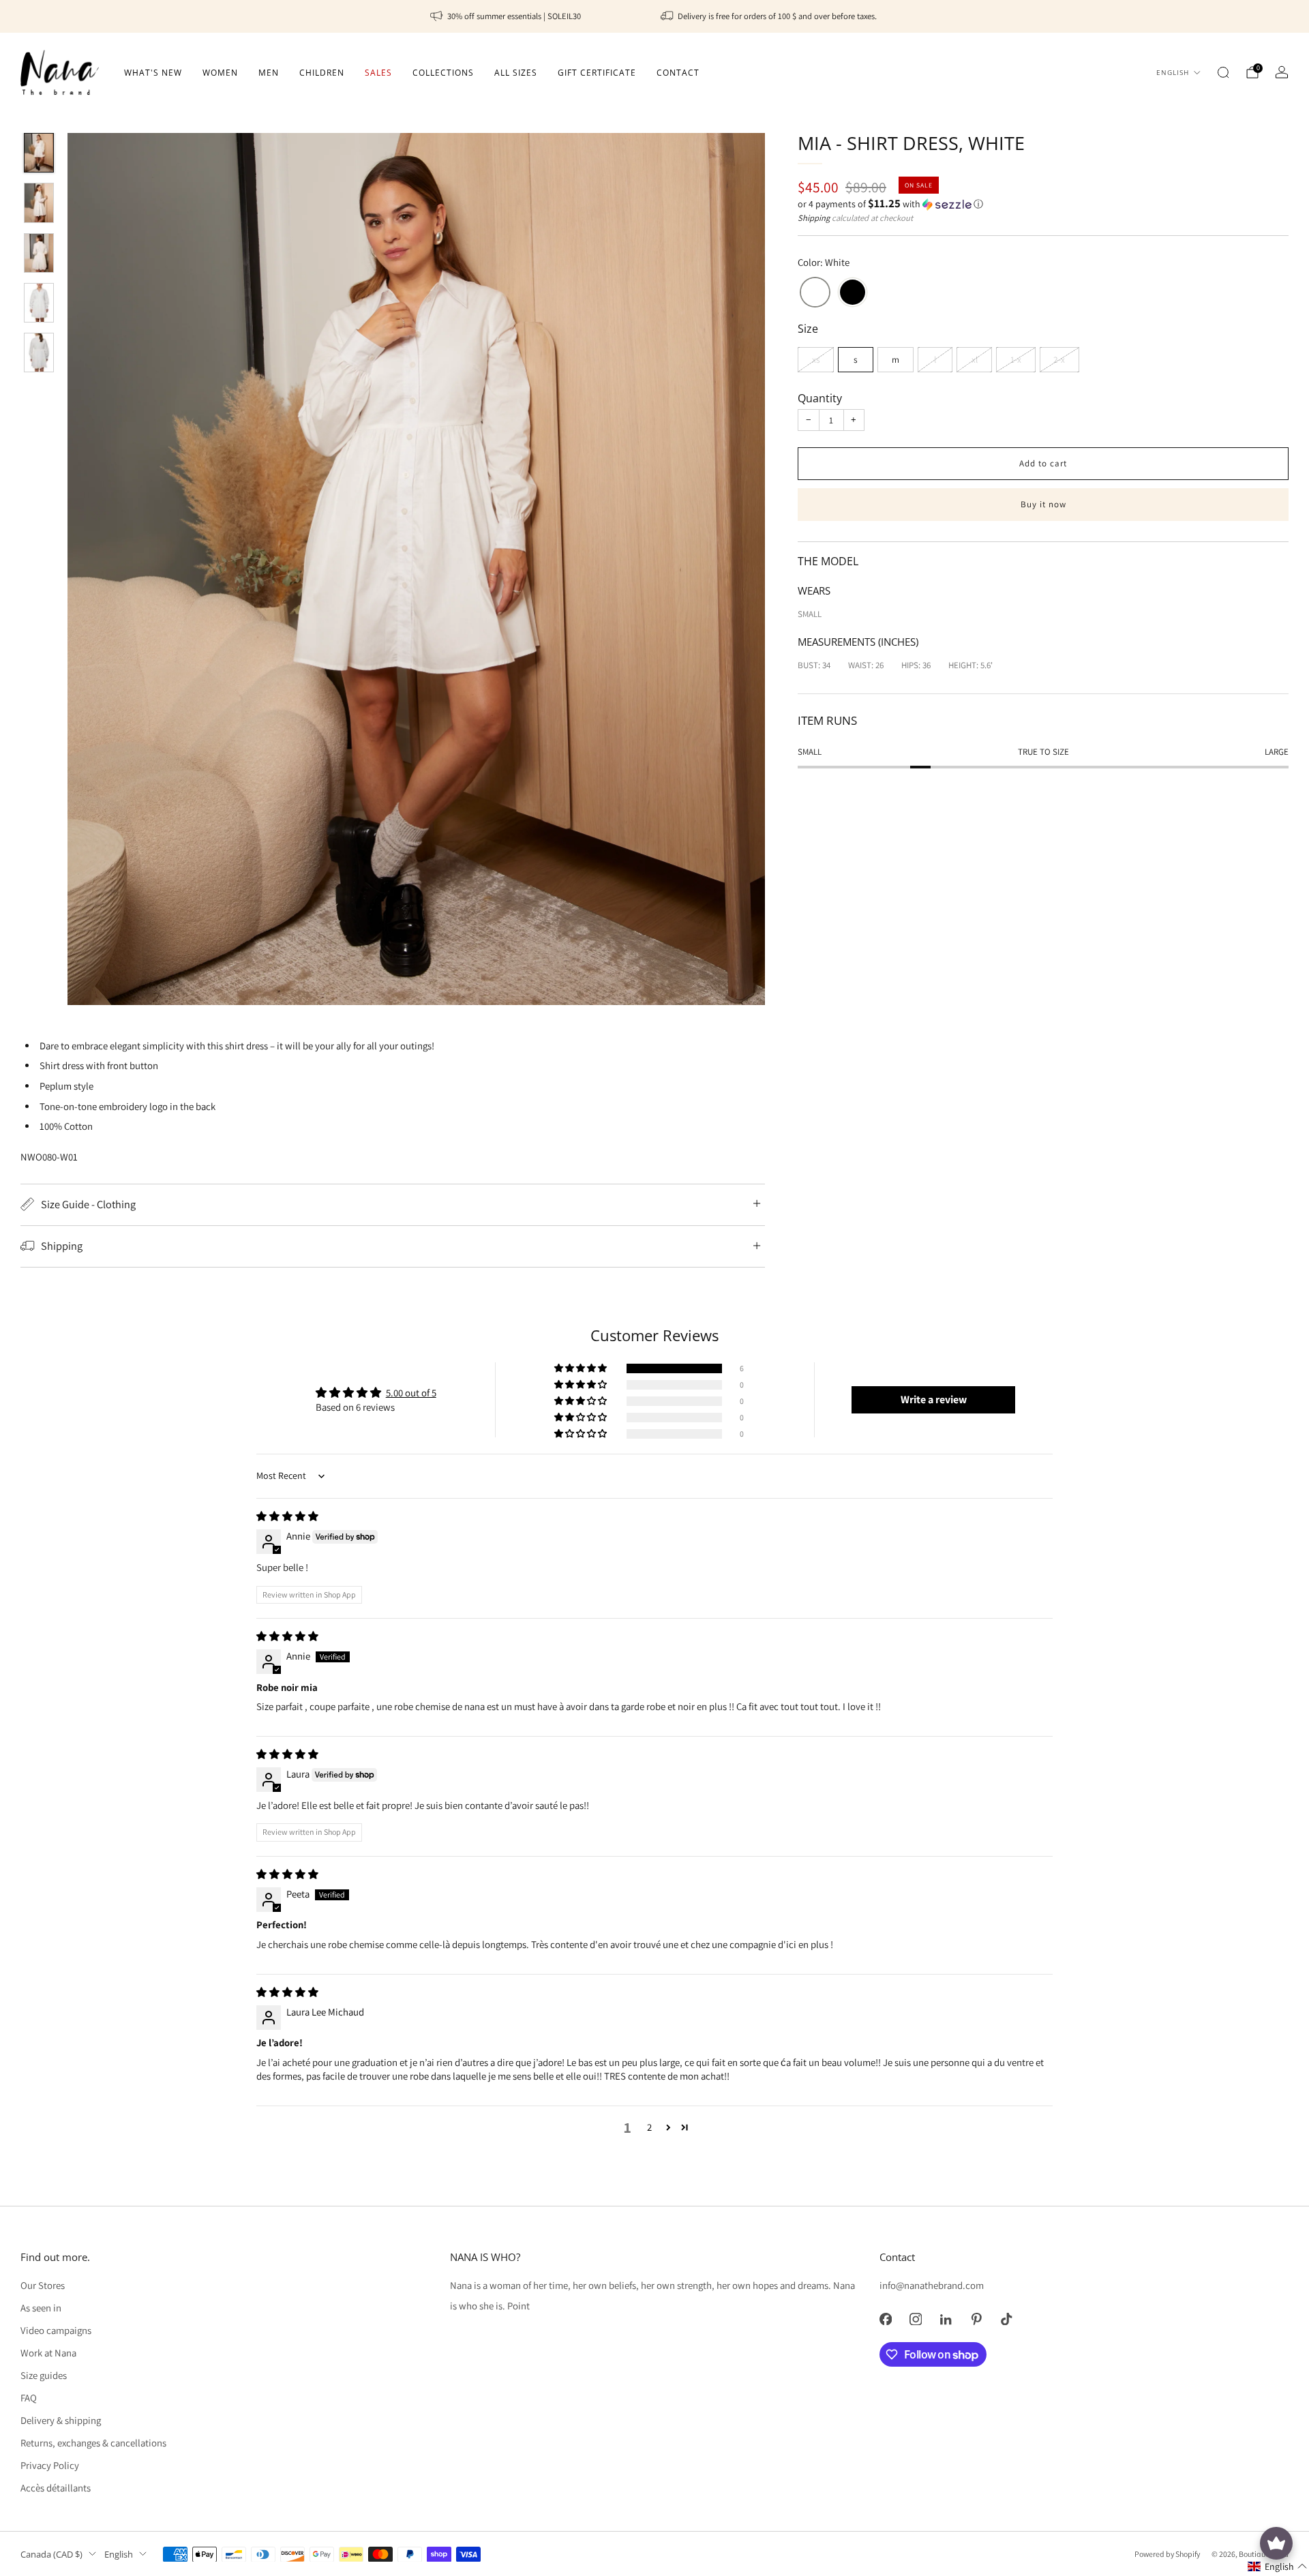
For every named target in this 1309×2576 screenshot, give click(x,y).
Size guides (44, 2375)
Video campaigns (56, 2330)
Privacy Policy (50, 2465)
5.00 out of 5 (411, 1393)
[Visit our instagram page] (916, 2319)
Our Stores (43, 2285)
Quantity (820, 398)
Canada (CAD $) (51, 2554)
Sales (378, 73)
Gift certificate (597, 73)
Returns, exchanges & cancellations (93, 2443)
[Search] (1223, 72)
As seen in (41, 2308)
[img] (287, 1516)
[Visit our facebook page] (886, 2319)
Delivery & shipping (61, 2420)
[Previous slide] (94, 569)
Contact (678, 73)
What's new (153, 73)
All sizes (516, 73)
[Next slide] (738, 569)
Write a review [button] (934, 1399)
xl (975, 359)
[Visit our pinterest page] (976, 2319)
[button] (1043, 204)
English (1173, 73)
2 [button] (649, 2127)
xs (816, 359)
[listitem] (507, 16)
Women (220, 73)
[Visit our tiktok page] (1006, 2319)
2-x (1059, 359)
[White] (815, 294)
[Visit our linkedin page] (946, 2319)
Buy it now (1043, 504)
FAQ (29, 2398)
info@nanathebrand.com (932, 2285)
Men (269, 73)
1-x (1016, 359)
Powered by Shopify (1167, 2554)
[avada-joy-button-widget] (1276, 2543)
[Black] (853, 294)
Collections (443, 73)
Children (322, 73)
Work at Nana (48, 2353)
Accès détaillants (56, 2488)
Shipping (814, 218)
